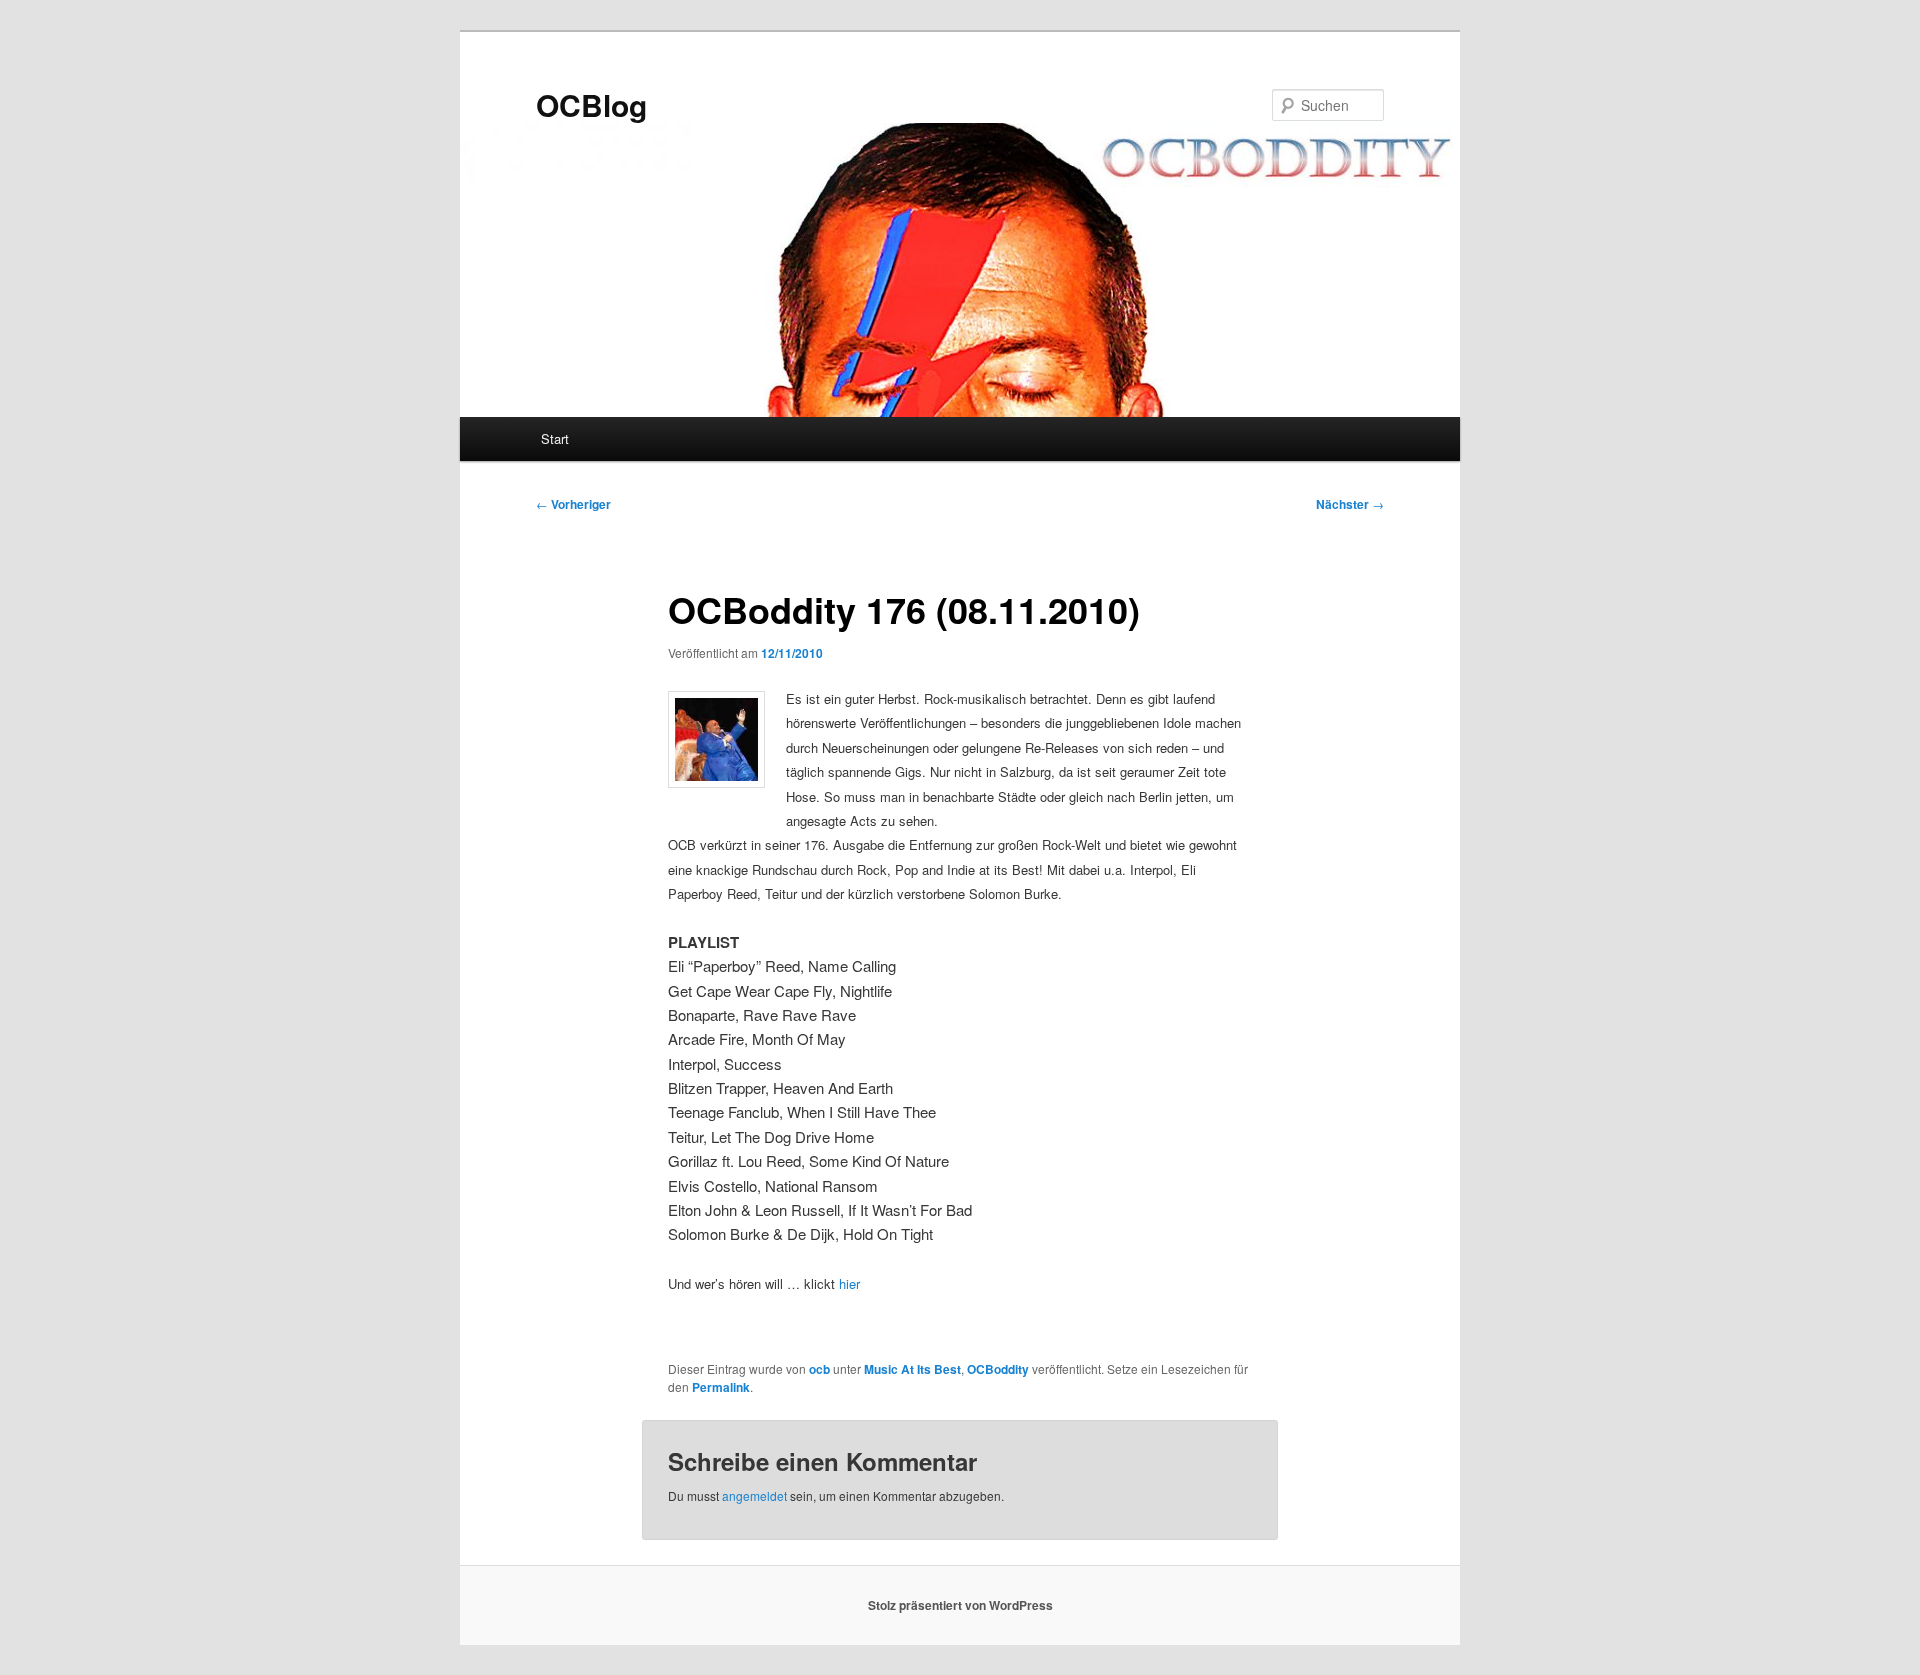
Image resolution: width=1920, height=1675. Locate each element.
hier (849, 1283)
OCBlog (591, 104)
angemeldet (754, 1495)
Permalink (721, 1387)
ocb (819, 1369)
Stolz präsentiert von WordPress (960, 1605)
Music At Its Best (912, 1369)
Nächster (1350, 504)
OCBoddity (998, 1369)
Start (555, 438)
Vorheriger (573, 504)
